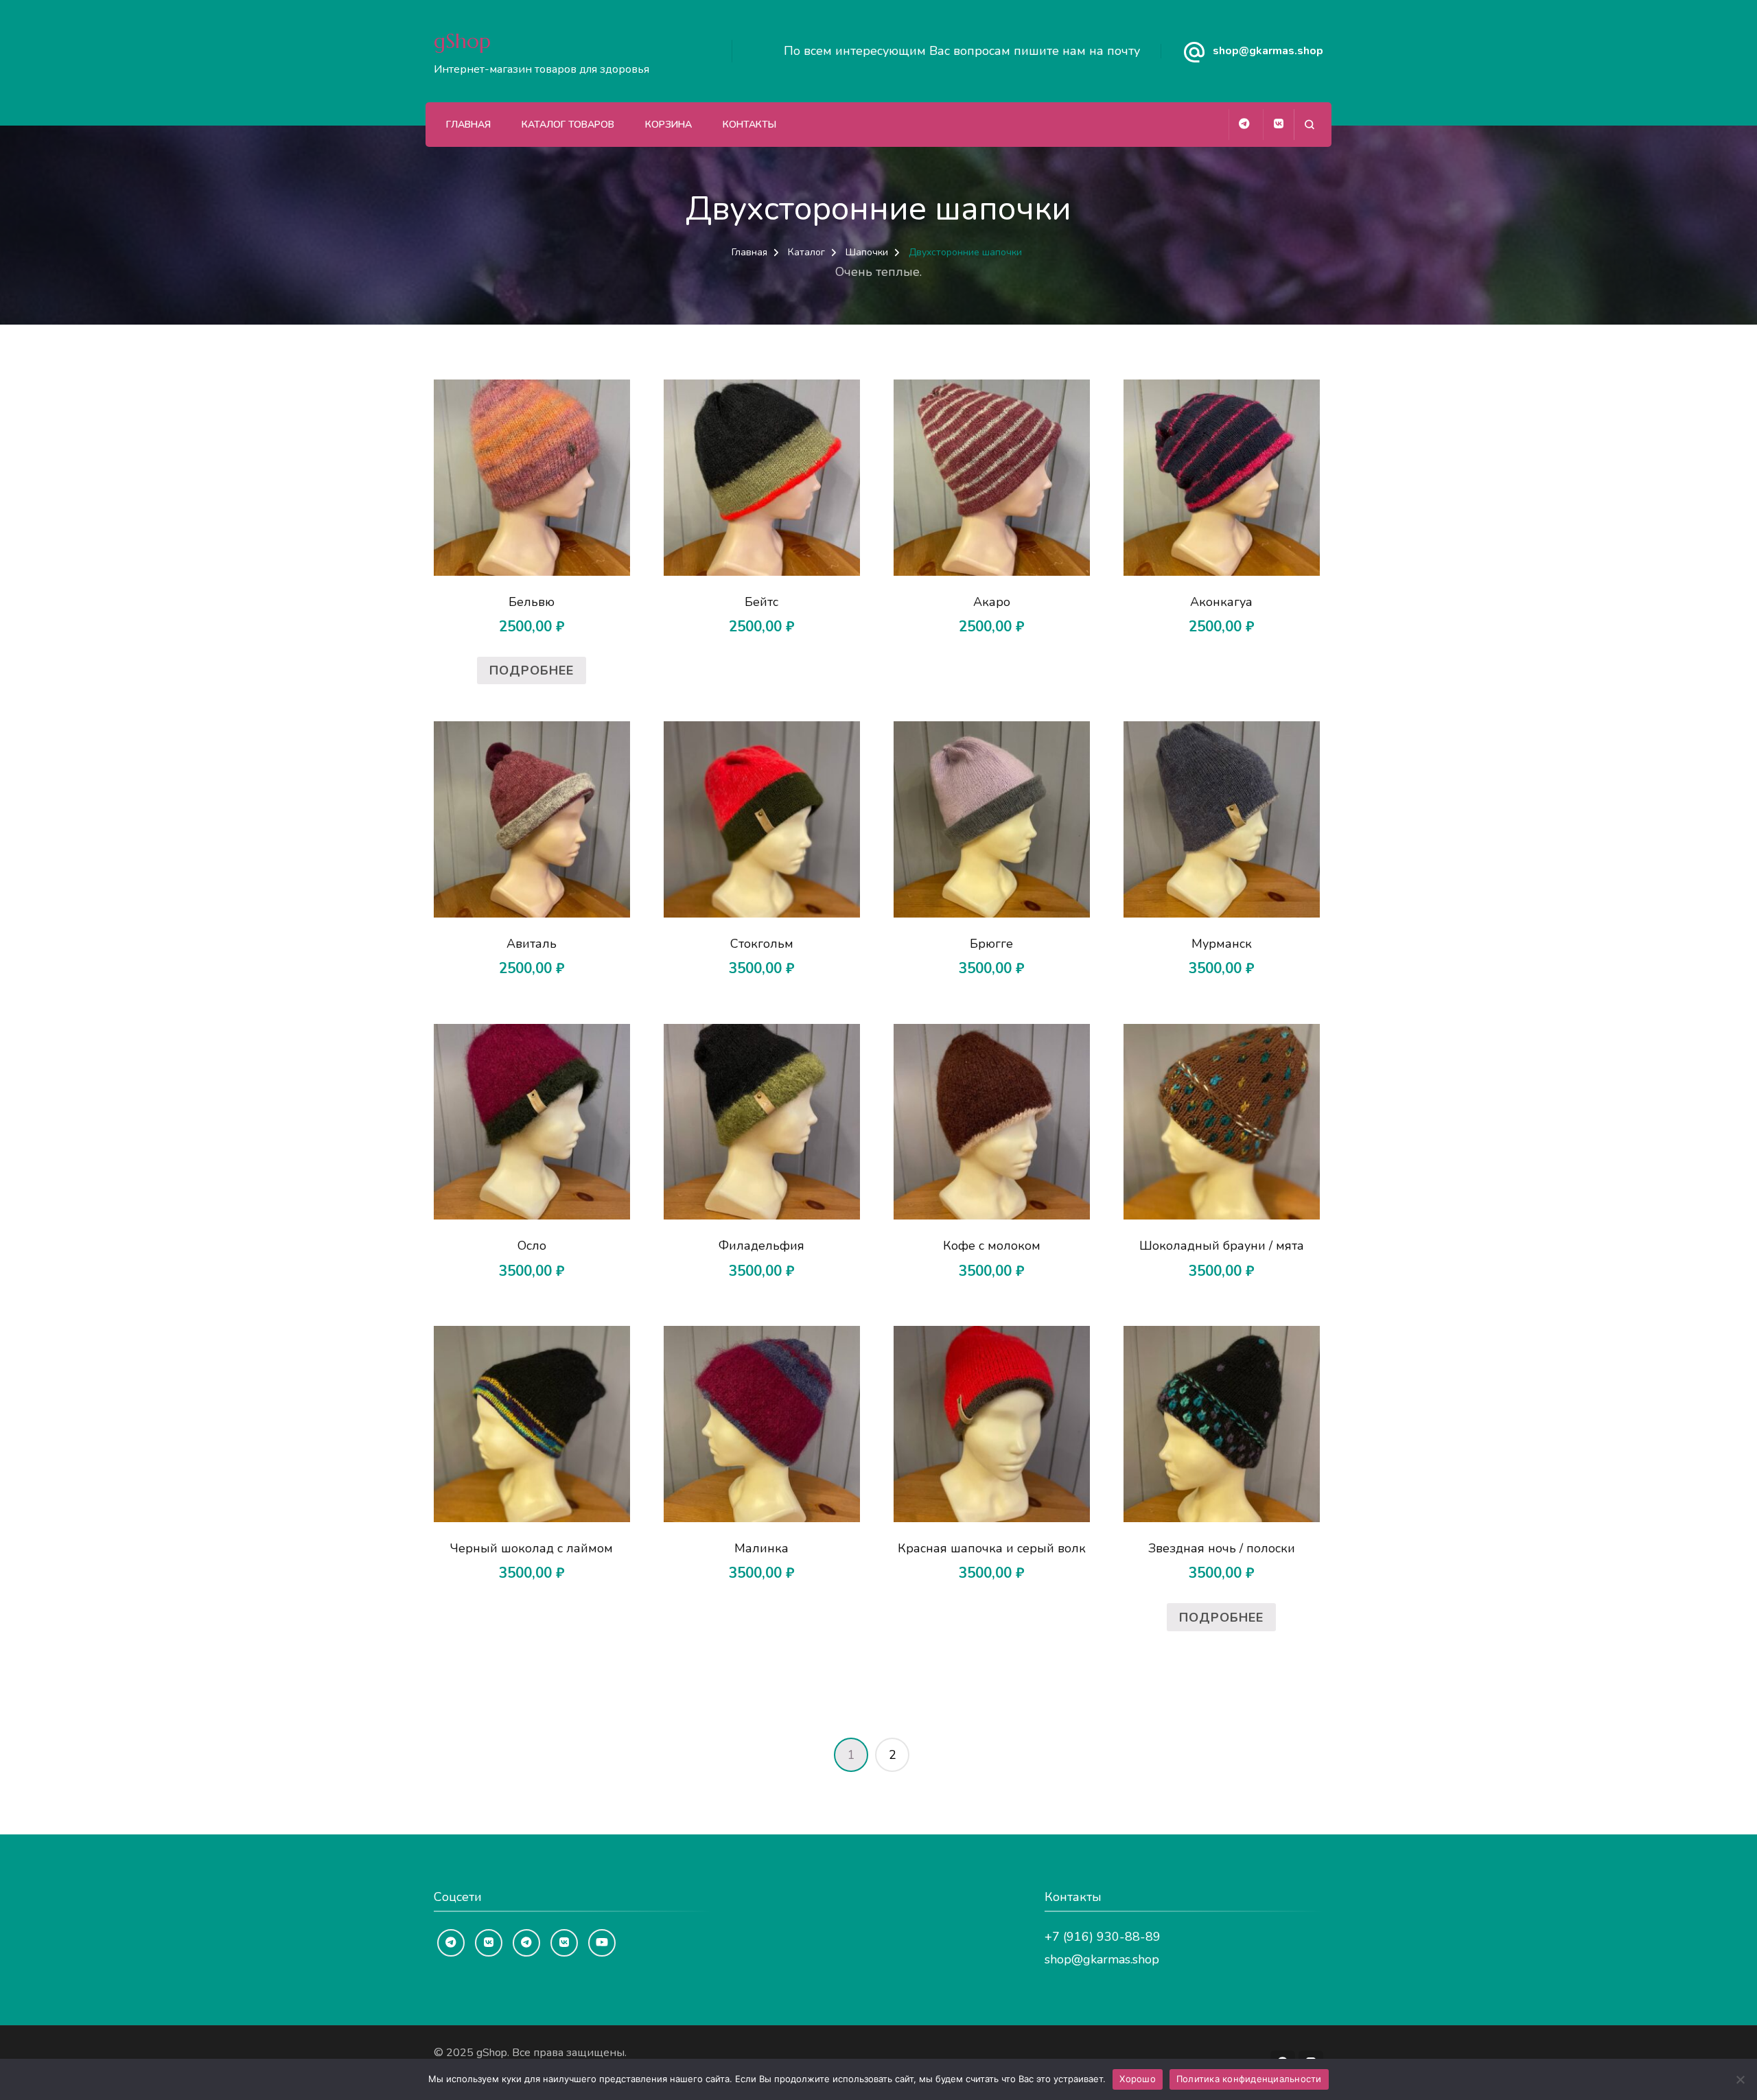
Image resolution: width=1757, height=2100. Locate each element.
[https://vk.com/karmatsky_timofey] (564, 1943)
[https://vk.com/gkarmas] (489, 1943)
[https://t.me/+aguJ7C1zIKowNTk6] (451, 1943)
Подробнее (532, 670)
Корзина (668, 125)
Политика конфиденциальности (1249, 2079)
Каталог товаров (568, 125)
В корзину (762, 491)
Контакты (749, 125)
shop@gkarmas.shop (1268, 51)
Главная (468, 125)
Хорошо (1138, 2079)
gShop (462, 41)
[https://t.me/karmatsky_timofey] (526, 1943)
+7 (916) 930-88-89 (1103, 1937)
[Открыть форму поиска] (1309, 125)
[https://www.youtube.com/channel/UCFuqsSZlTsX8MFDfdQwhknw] (602, 1943)
